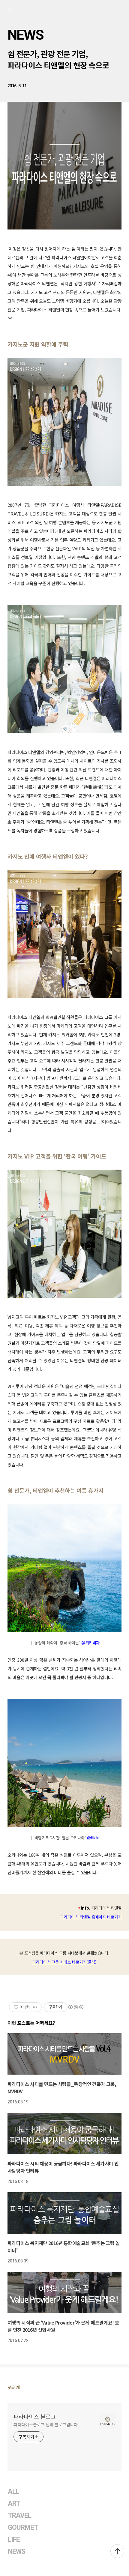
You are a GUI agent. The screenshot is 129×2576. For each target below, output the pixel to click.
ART (14, 2504)
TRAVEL (19, 2516)
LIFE (14, 2540)
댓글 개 (14, 2387)
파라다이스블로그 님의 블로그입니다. (46, 2424)
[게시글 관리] (35, 2007)
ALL (13, 2492)
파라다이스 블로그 (35, 2416)
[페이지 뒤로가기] (13, 11)
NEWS (25, 35)
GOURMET (23, 2528)
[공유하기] (27, 2007)
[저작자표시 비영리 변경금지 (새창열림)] (76, 2007)
